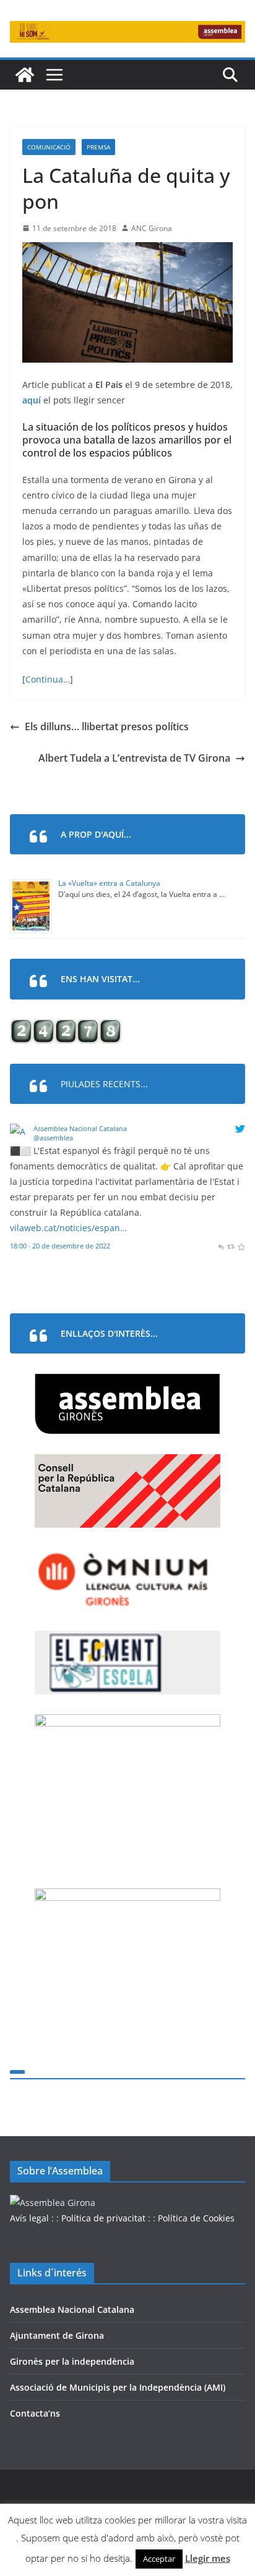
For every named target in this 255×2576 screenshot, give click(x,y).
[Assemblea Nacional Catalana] (19, 1131)
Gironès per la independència (72, 2361)
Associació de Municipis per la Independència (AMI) (118, 2387)
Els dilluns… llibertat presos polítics (107, 726)
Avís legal (29, 2218)
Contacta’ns (35, 2413)
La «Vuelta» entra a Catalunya (109, 883)
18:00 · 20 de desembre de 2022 (60, 1246)
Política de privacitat (103, 2218)
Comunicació (49, 147)
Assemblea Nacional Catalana (80, 1128)
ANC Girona (152, 228)
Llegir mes (208, 2558)
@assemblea (53, 1138)
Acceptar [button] (159, 2559)
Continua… (48, 679)
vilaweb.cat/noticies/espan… (68, 1228)
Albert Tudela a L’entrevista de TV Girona (134, 758)
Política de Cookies (196, 2218)
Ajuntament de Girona (57, 2335)
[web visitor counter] (66, 1027)
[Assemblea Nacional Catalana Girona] (25, 75)
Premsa (98, 147)
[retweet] (231, 1246)
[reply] (221, 1246)
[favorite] (241, 1246)
